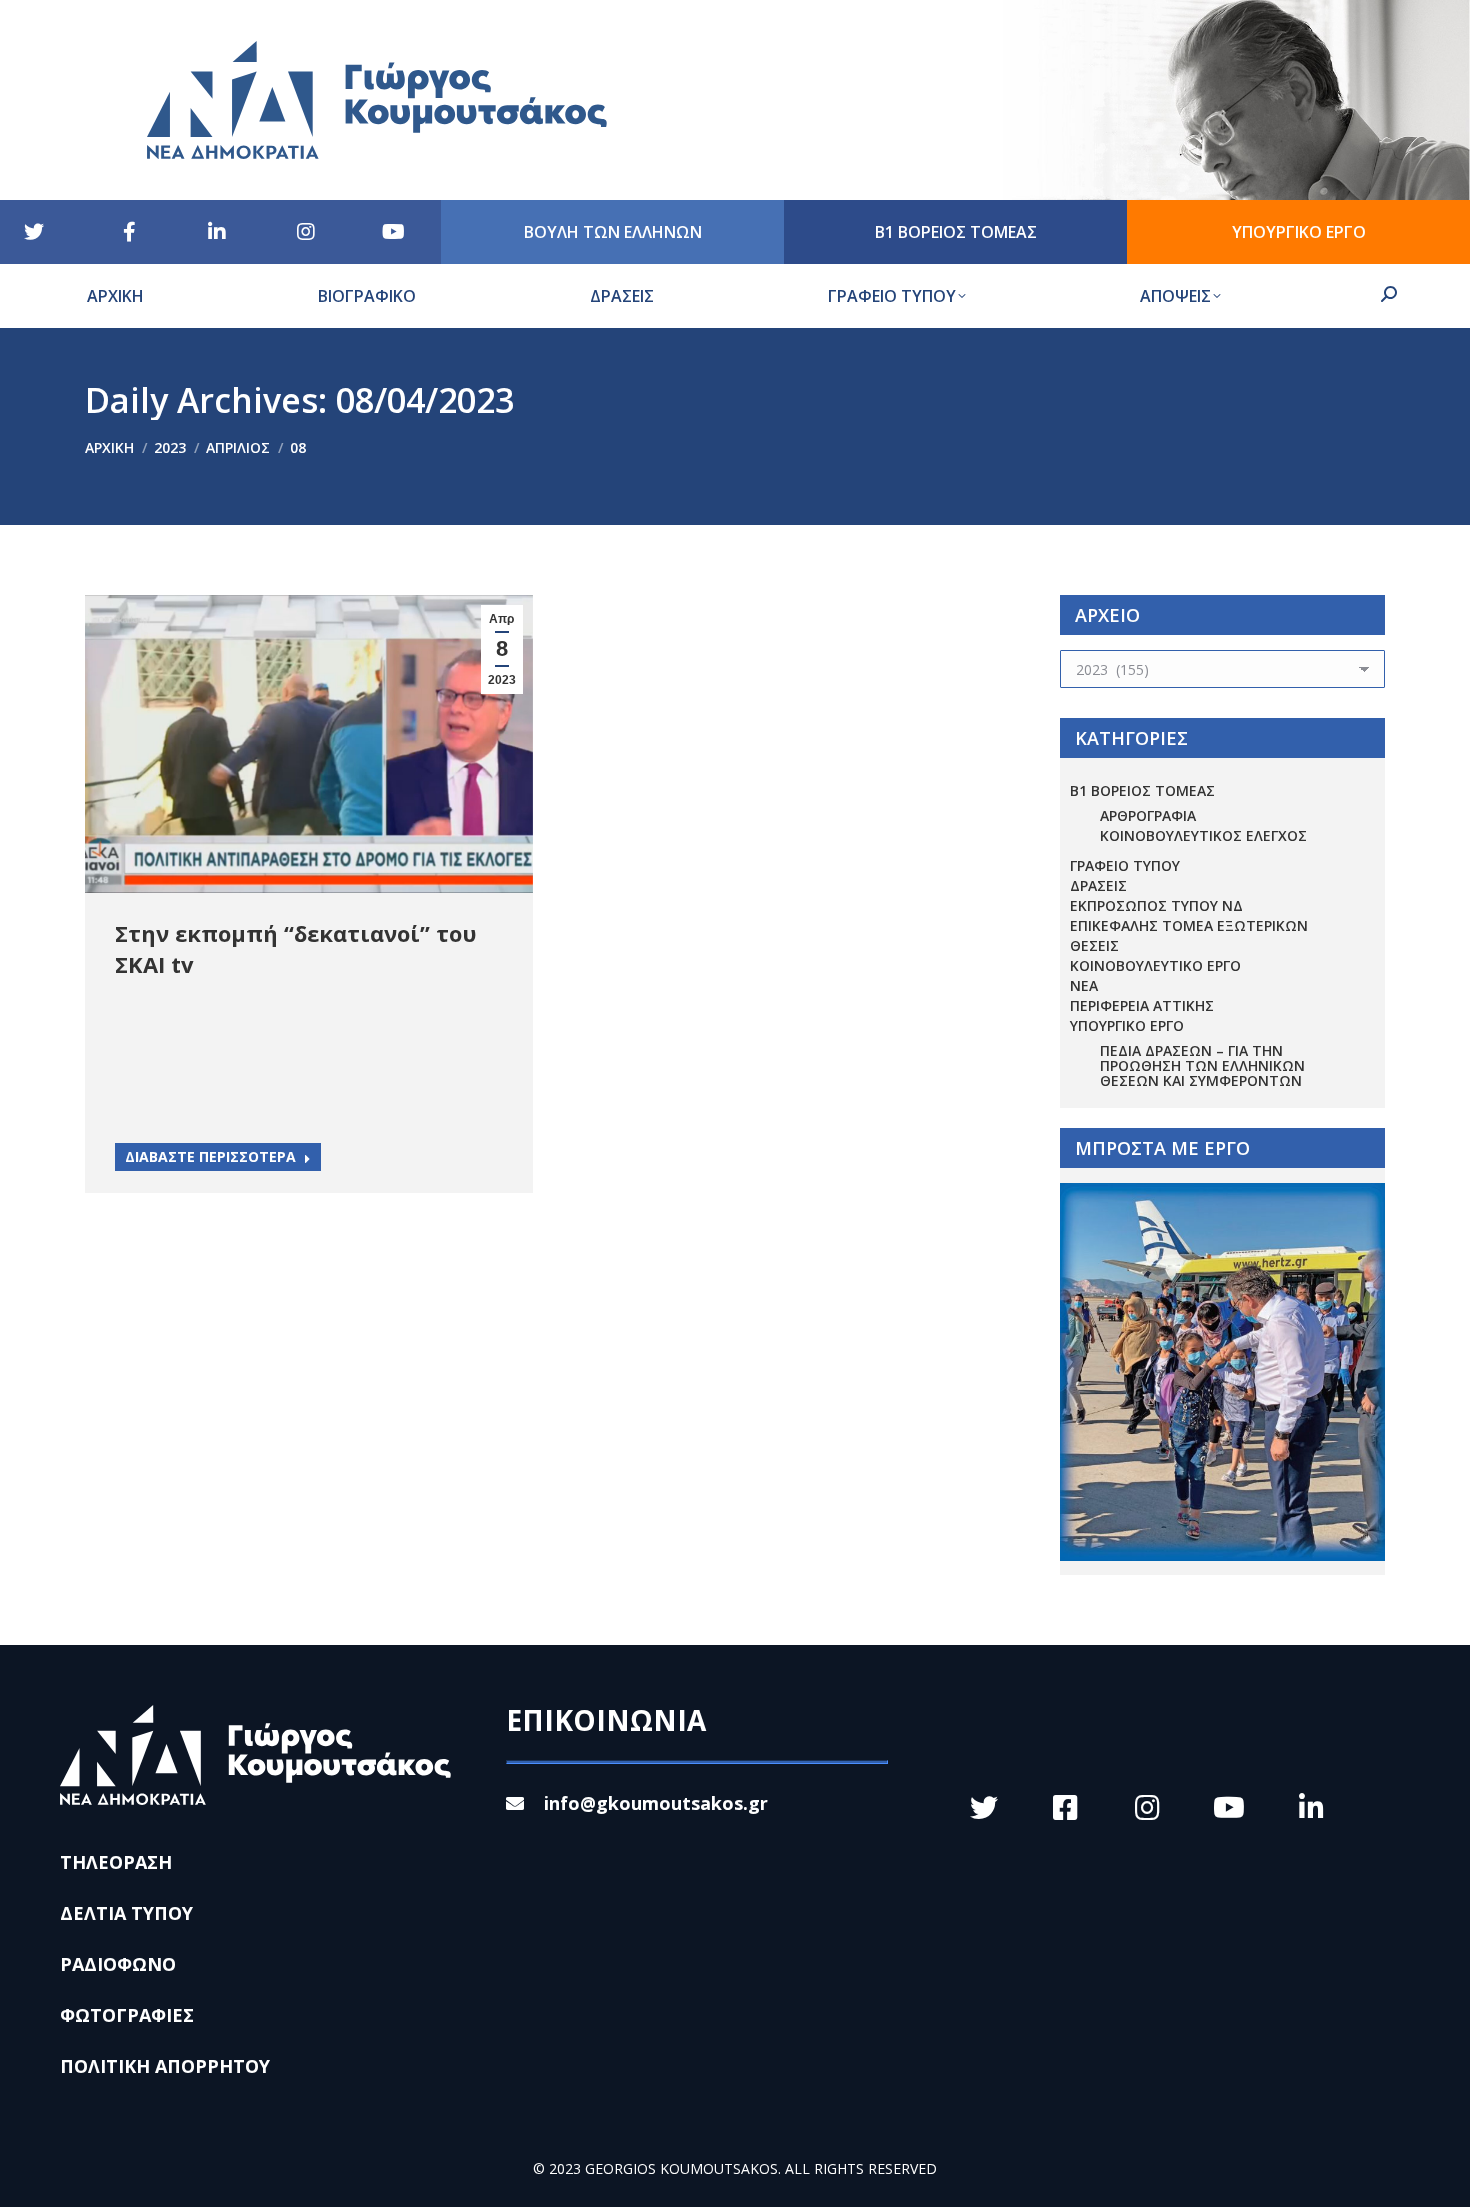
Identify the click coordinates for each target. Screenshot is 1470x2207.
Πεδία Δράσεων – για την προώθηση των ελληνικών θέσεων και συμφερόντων (1202, 1065)
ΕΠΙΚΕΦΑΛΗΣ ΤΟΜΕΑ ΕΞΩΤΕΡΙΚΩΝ (1189, 925)
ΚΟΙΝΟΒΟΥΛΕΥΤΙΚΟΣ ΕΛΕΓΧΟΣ (1203, 835)
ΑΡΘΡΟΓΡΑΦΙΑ (1148, 815)
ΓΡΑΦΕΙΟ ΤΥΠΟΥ (1125, 865)
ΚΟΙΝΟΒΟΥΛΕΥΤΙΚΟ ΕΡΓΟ (1155, 965)
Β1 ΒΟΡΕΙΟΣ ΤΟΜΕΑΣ (1142, 790)
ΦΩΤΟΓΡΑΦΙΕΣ (127, 2015)
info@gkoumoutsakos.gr (656, 1803)
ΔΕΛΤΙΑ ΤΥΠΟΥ (126, 1913)
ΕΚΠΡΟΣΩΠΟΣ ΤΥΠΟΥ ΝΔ (1156, 905)
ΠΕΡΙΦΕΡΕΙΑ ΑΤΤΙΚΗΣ (1142, 1005)
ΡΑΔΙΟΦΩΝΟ (118, 1964)
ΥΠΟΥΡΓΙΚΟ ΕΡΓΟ (1127, 1025)
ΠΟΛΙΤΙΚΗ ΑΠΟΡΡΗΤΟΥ (165, 2066)
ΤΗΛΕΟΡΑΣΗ (116, 1862)
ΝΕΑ (1084, 985)
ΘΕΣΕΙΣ (1094, 945)
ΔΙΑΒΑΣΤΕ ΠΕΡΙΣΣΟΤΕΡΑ (210, 1156)
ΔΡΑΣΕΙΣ (1098, 885)
